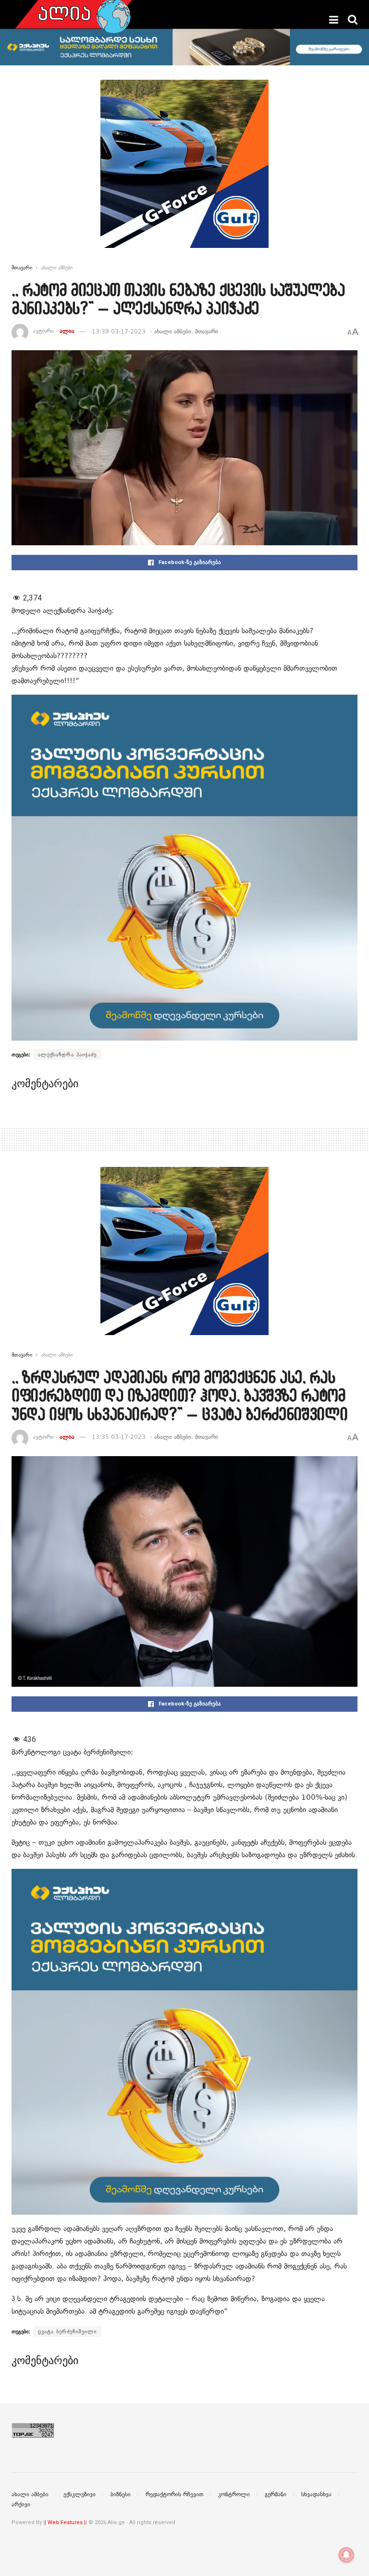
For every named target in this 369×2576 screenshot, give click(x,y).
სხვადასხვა (316, 2494)
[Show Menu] (334, 20)
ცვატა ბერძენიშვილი (67, 2331)
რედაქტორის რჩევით (174, 2494)
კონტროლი (234, 2494)
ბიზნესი (121, 2494)
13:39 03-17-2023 (119, 331)
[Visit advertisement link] (184, 171)
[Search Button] (353, 20)
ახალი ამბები (57, 268)
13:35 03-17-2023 (119, 1437)
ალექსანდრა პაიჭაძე (67, 1055)
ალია (67, 331)
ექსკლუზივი (80, 2494)
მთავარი (22, 268)
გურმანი (276, 2494)
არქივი (21, 2504)
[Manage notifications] (346, 2555)
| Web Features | (65, 2522)
